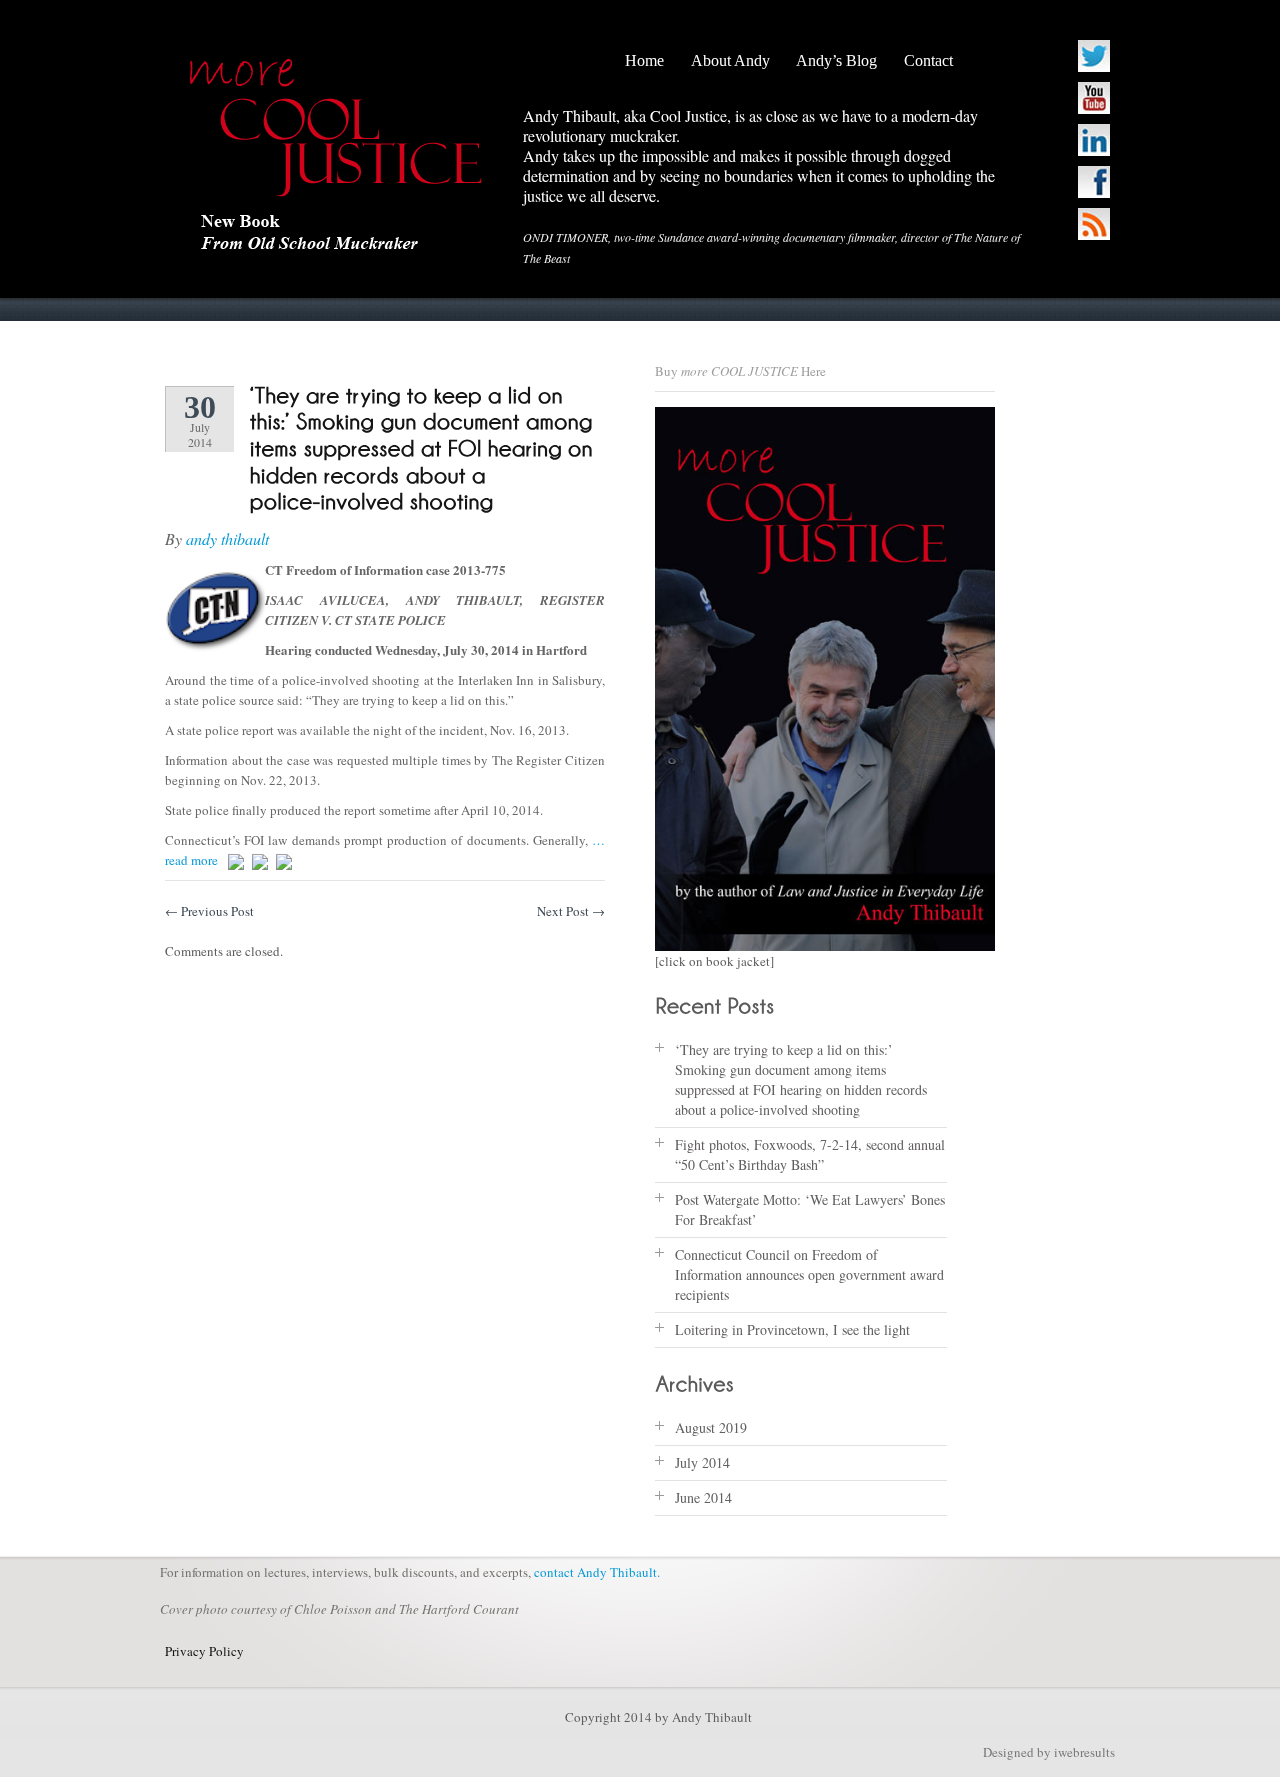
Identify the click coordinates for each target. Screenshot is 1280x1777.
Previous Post (209, 911)
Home (644, 60)
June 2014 (703, 1497)
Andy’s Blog (836, 60)
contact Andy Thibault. (597, 1572)
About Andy (730, 60)
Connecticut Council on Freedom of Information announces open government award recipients (809, 1274)
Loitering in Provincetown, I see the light (792, 1329)
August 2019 (711, 1427)
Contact (928, 60)
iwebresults (1084, 1752)
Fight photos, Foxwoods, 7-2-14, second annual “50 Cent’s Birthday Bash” (810, 1154)
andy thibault (227, 538)
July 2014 (702, 1462)
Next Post (571, 911)
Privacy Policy (204, 1651)
